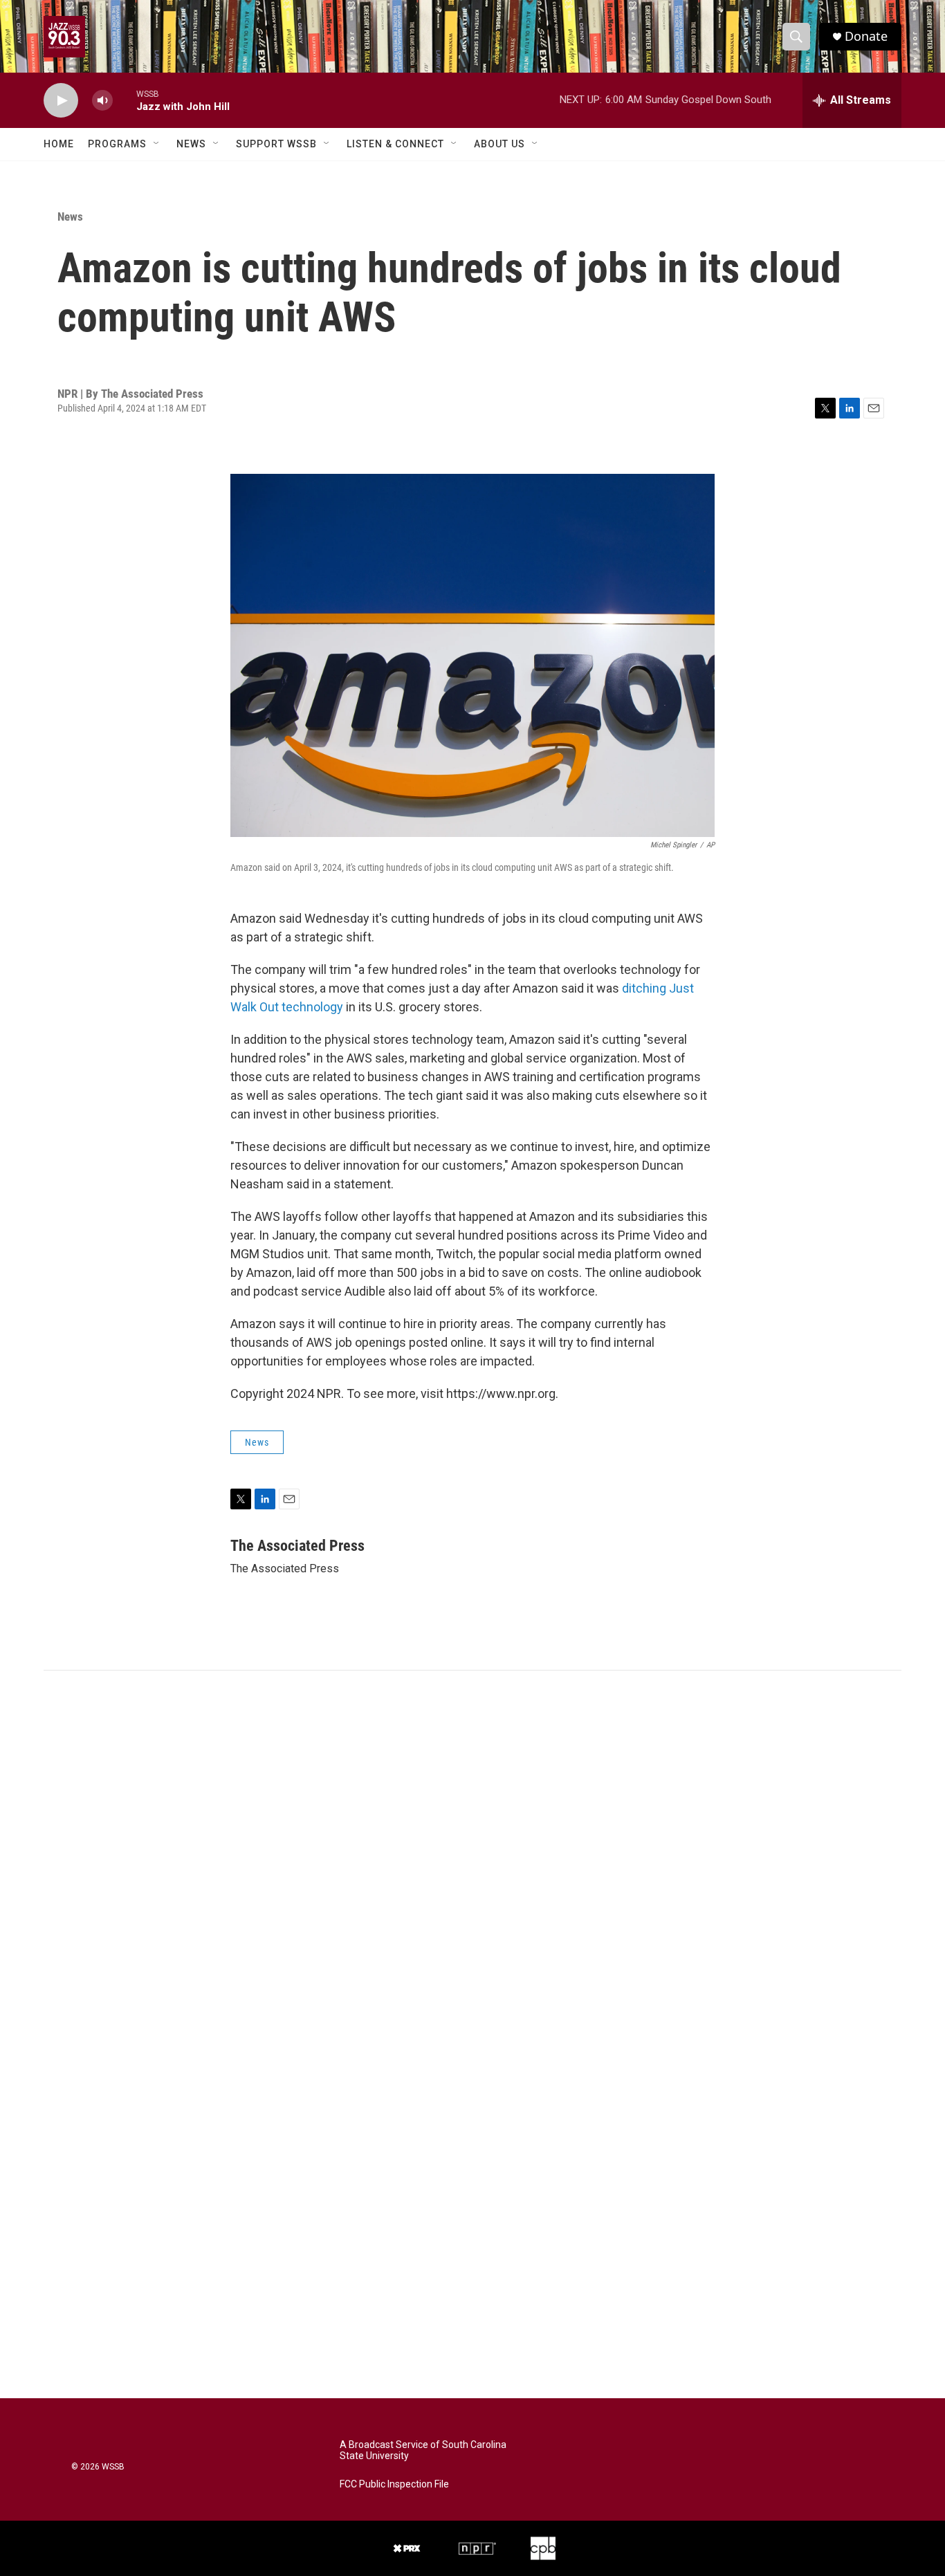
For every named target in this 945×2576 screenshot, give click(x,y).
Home (59, 144)
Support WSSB (276, 144)
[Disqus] (472, 1857)
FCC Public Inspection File (394, 2484)
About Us (499, 144)
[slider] (125, 100)
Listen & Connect (395, 144)
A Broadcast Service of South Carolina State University (423, 2450)
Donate (866, 36)
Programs (117, 144)
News (191, 144)
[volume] (102, 101)
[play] (61, 101)
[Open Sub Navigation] (157, 144)
